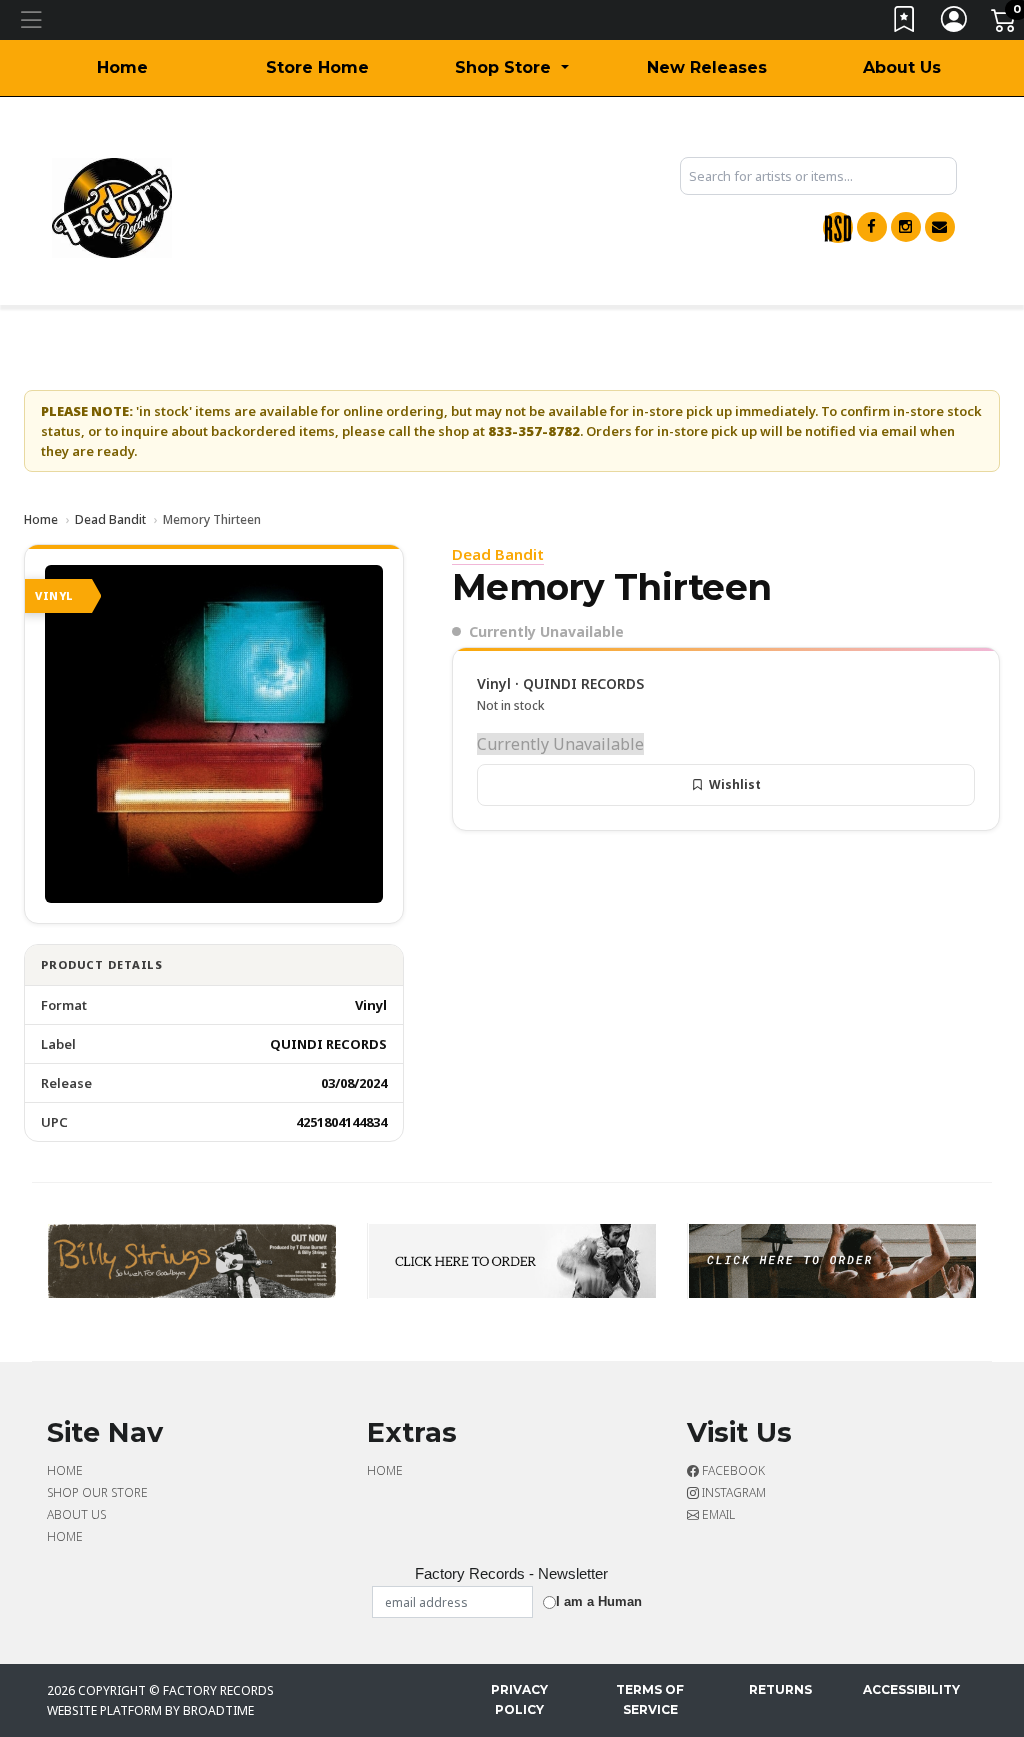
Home (122, 67)
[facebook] (872, 227)
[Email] (940, 227)
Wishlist (735, 784)
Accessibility (911, 1689)
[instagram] (906, 227)
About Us (902, 67)
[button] (511, 68)
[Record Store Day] (838, 227)
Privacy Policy (519, 1699)
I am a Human (599, 1601)
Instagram (732, 1492)
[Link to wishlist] (905, 23)
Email (717, 1514)
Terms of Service (650, 1699)
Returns (780, 1689)
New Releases (707, 67)
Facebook (732, 1470)
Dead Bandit (110, 519)
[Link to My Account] (955, 23)
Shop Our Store (97, 1492)
